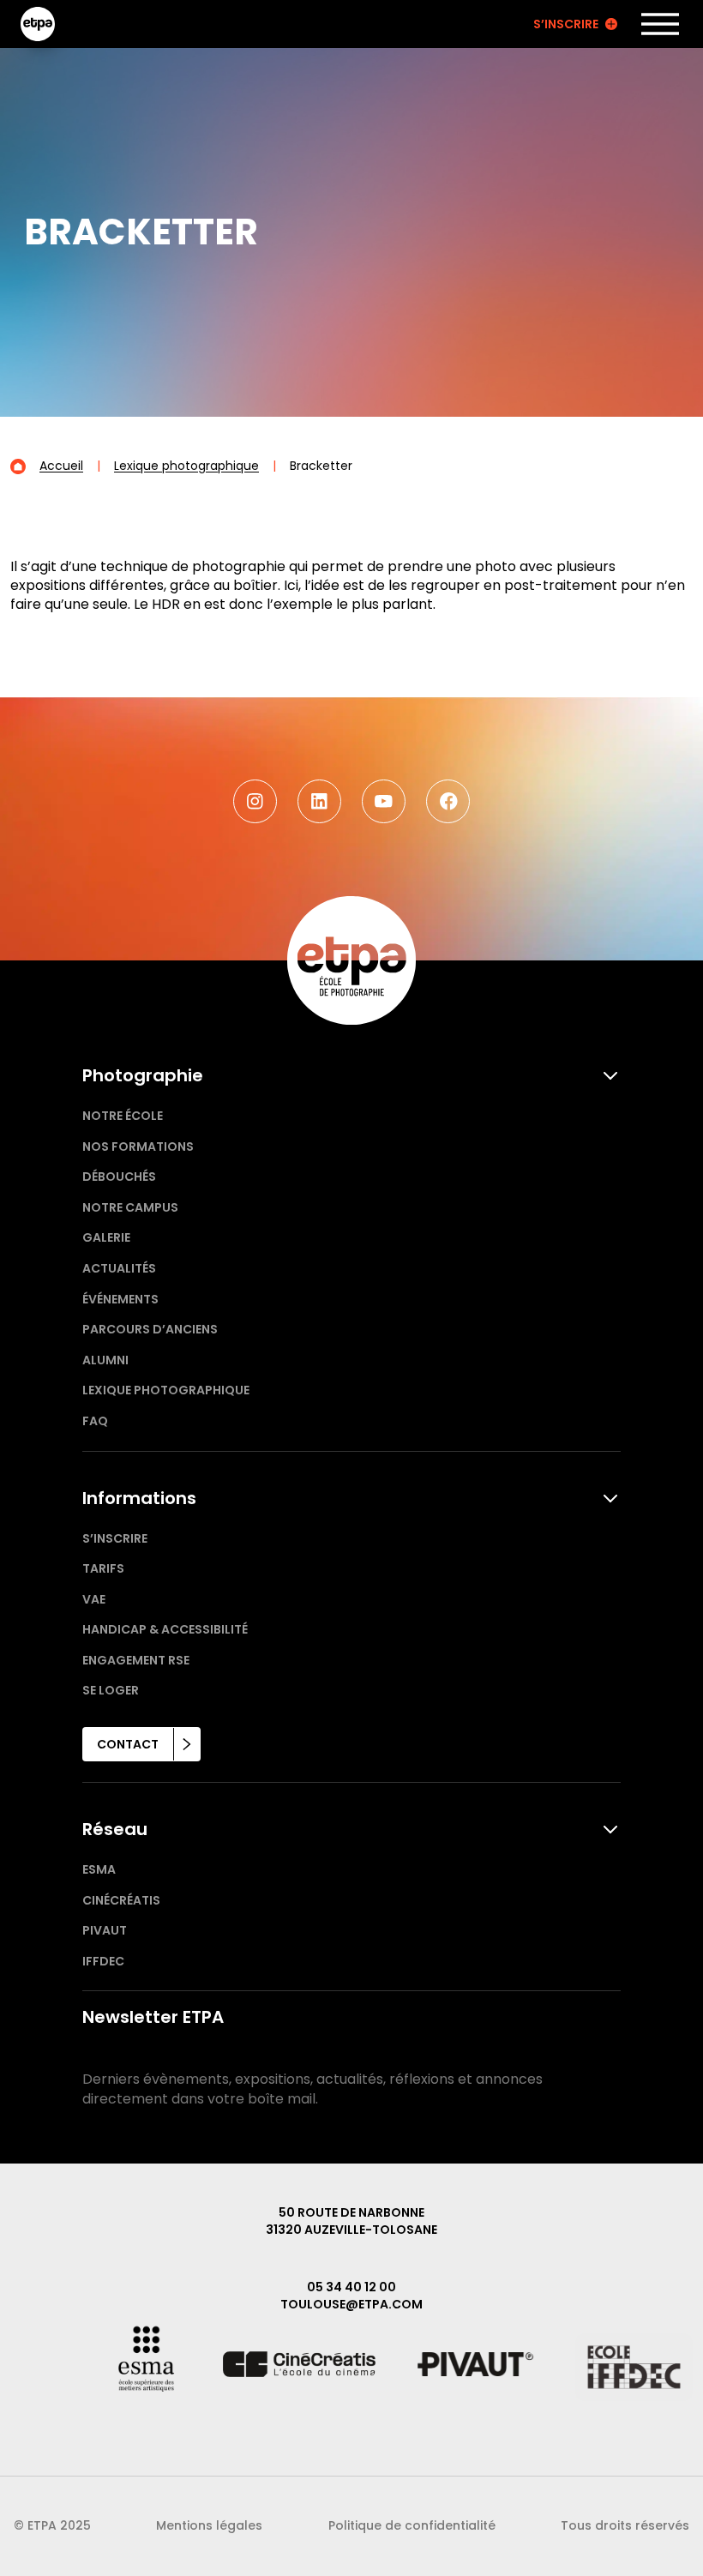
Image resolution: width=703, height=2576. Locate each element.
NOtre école (123, 1116)
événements (120, 1299)
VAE (94, 1599)
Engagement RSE (136, 1660)
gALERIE (106, 1237)
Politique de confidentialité (412, 2525)
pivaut (105, 1930)
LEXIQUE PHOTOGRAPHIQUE (166, 1390)
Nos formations (138, 1147)
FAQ (95, 1421)
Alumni (105, 1360)
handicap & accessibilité (165, 1629)
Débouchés (119, 1177)
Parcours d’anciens (150, 1329)
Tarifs (103, 1568)
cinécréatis (121, 1900)
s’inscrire (115, 1538)
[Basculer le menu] (660, 24)
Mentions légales (209, 2525)
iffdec (103, 1961)
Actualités (119, 1268)
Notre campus (130, 1207)
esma (99, 1869)
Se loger (111, 1690)
